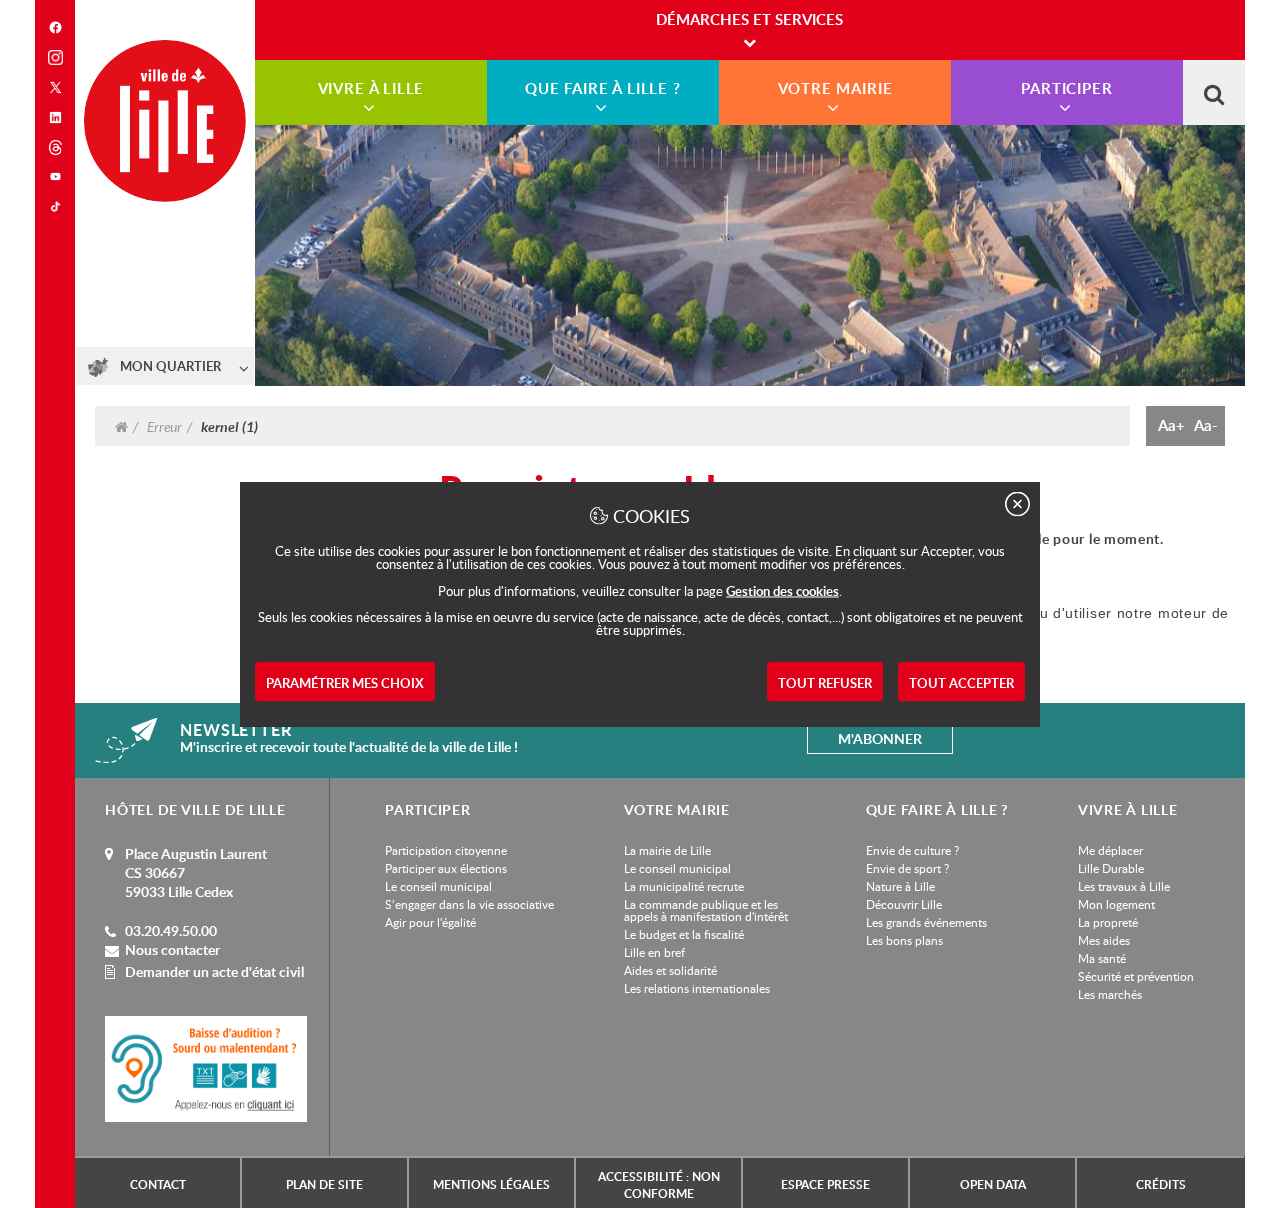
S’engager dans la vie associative (469, 904)
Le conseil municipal (438, 886)
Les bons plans (904, 940)
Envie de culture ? (912, 850)
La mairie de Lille (667, 850)
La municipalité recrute (684, 886)
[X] (55, 87)
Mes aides (1104, 940)
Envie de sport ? (907, 868)
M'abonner (880, 738)
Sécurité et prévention (1136, 976)
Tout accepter (961, 683)
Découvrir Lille (904, 904)
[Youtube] (55, 176)
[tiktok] (55, 206)
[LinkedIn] (55, 117)
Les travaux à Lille (1124, 886)
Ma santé (1102, 958)
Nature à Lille (900, 886)
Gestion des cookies (782, 591)
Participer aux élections (446, 868)
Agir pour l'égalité (430, 922)
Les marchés (1110, 994)
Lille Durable (1111, 868)
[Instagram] (55, 57)
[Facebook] (55, 27)
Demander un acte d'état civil (214, 971)
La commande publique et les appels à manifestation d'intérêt (706, 910)
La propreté (1108, 922)
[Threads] (55, 147)
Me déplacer (1110, 850)
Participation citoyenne (446, 850)
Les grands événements (926, 922)
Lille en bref (654, 952)
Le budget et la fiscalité (684, 934)
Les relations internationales (697, 988)
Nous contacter (172, 949)
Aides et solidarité (670, 970)
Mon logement (1116, 904)
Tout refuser (825, 683)
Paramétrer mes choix (345, 683)
